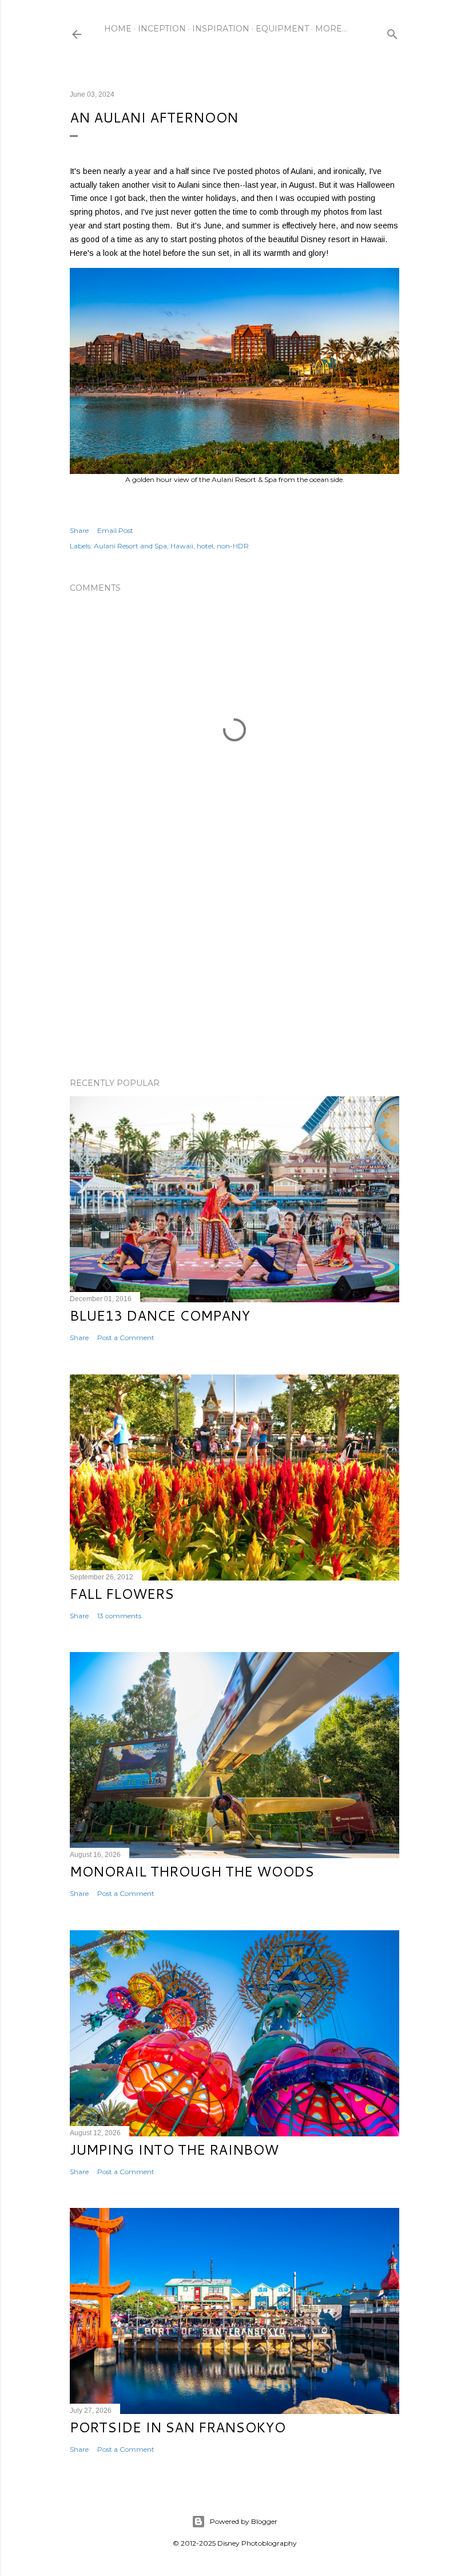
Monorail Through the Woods (192, 1871)
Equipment (282, 29)
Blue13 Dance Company (160, 1315)
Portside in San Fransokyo (178, 2427)
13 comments (119, 1616)
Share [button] (79, 530)
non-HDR (233, 546)
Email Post (115, 530)
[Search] (392, 32)
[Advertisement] (234, 969)
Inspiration (221, 29)
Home (118, 29)
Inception (162, 29)
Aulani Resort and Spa (130, 546)
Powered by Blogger (244, 2521)
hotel (205, 546)
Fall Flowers (122, 1594)
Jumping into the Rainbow (174, 2150)
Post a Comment (126, 1338)
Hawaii (182, 546)
